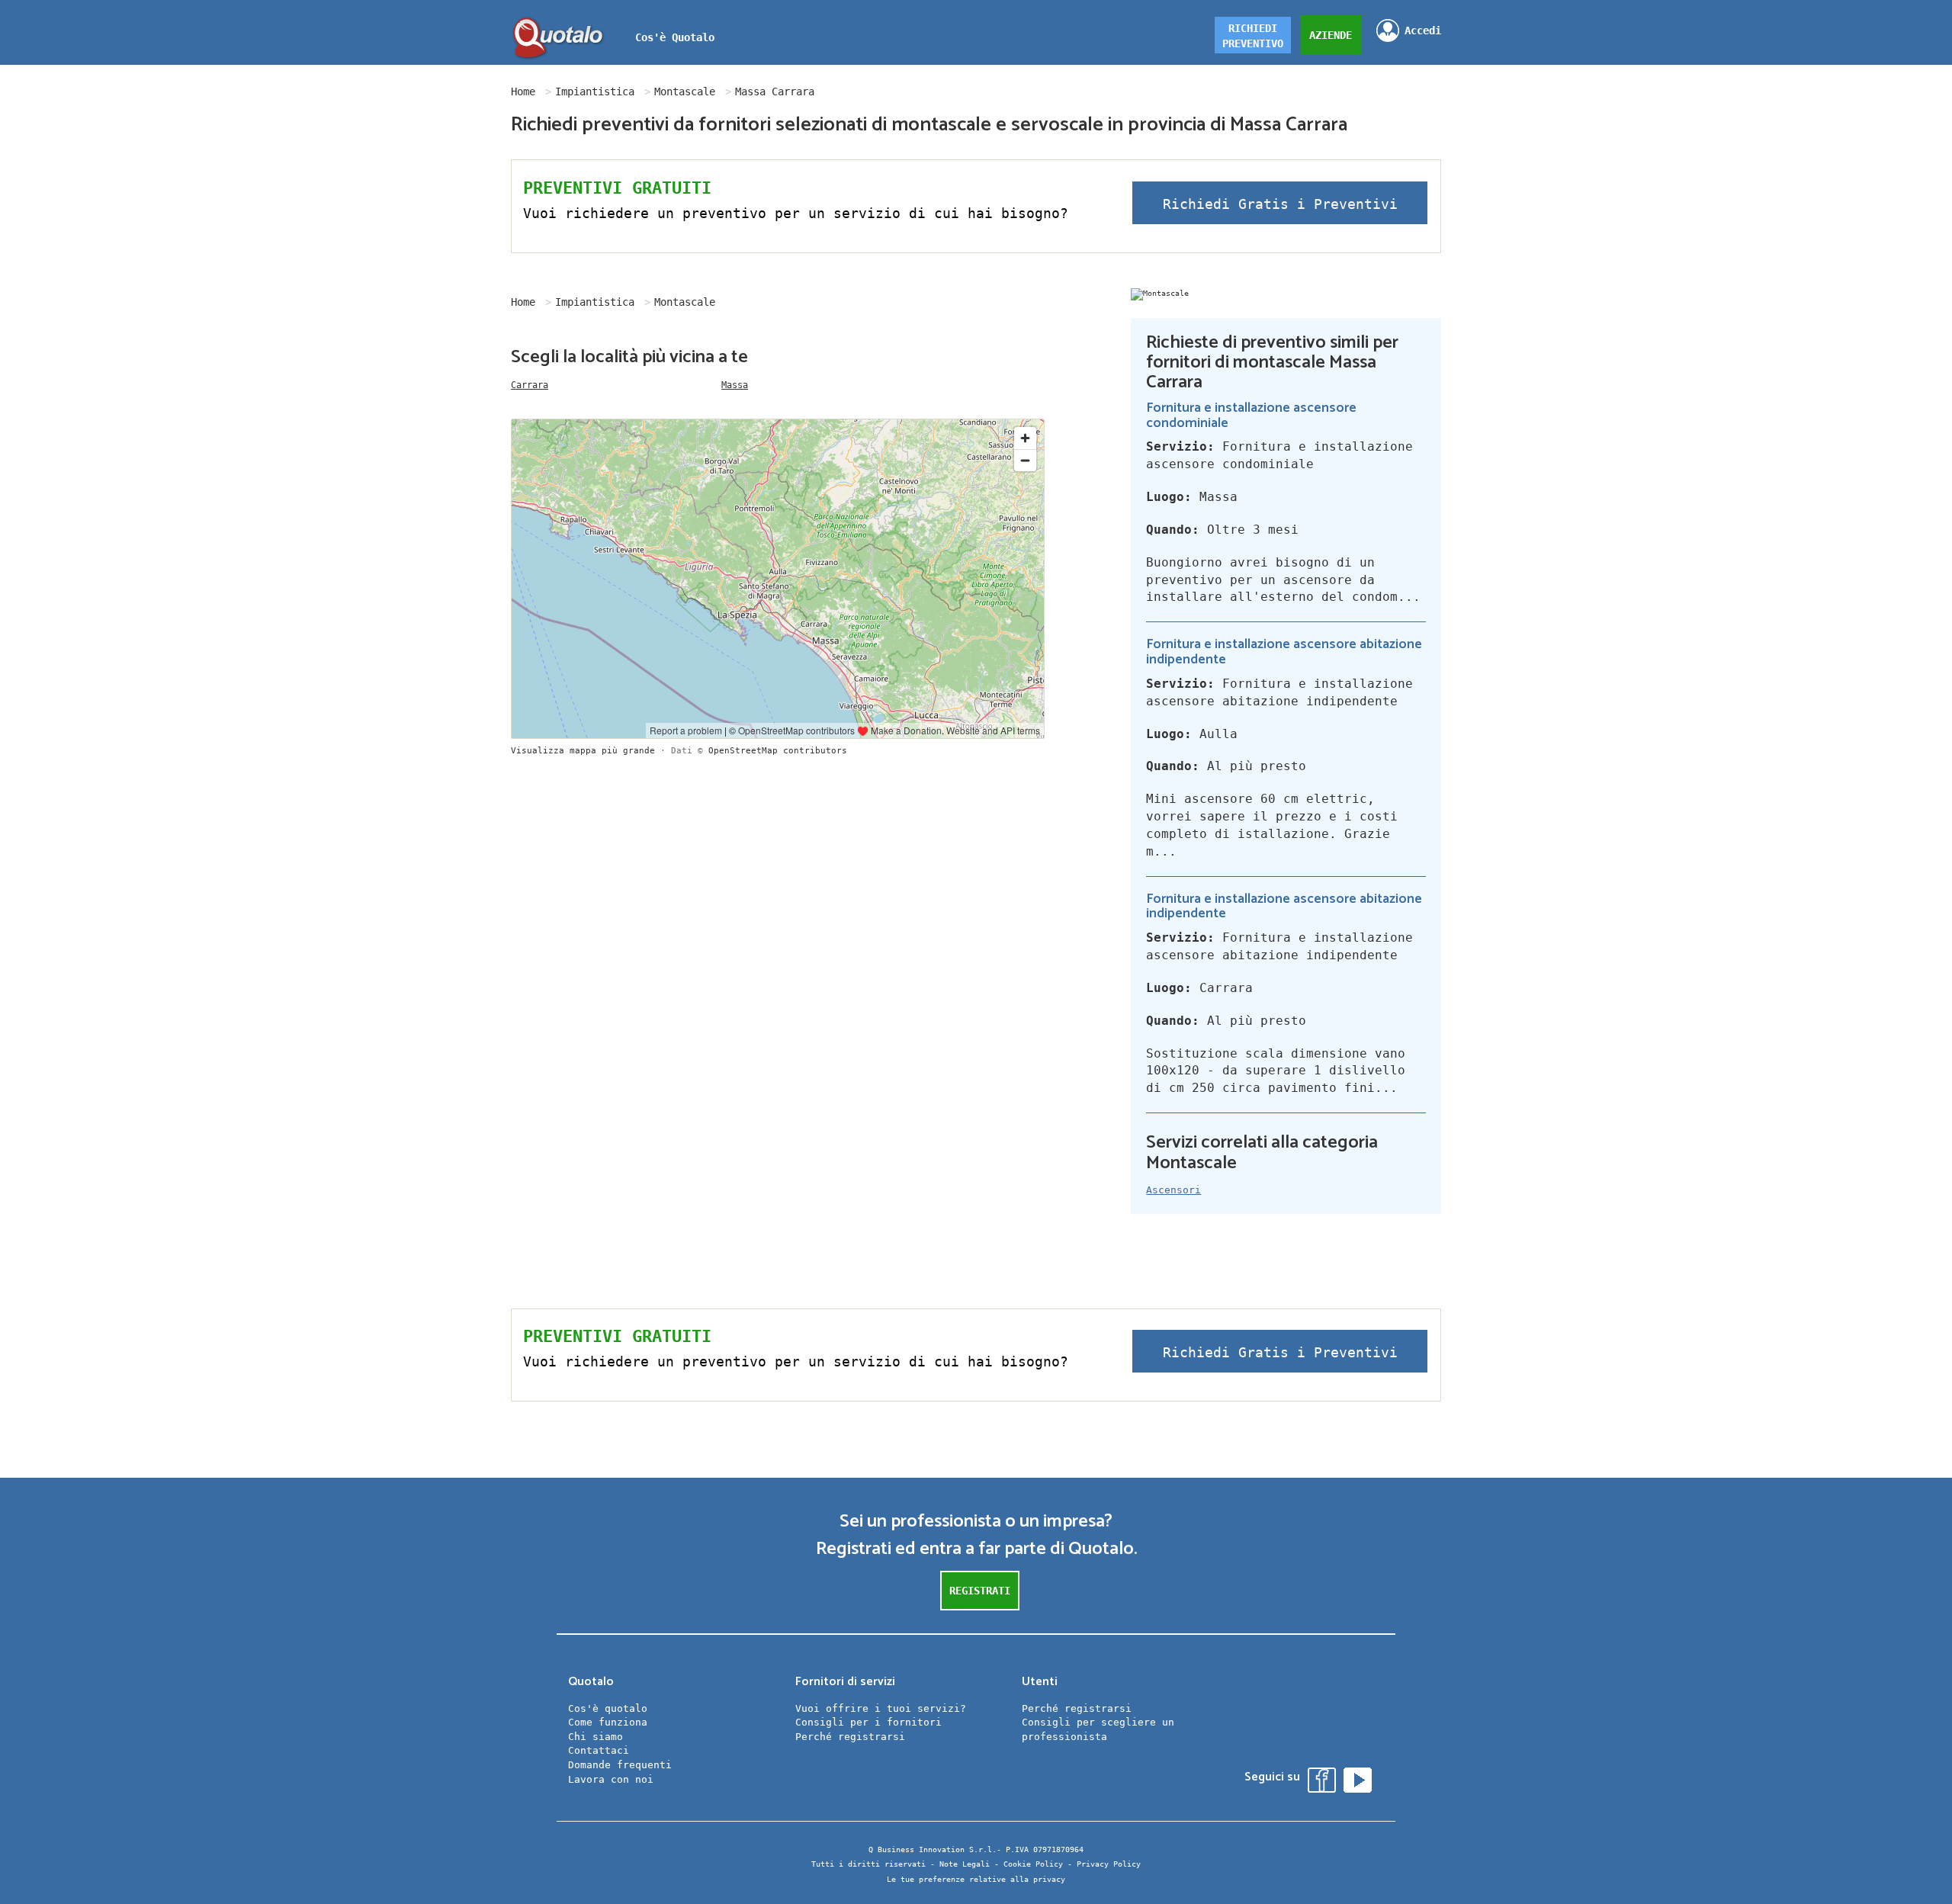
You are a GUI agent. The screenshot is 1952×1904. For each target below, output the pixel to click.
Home (523, 92)
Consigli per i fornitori (868, 1722)
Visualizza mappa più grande (583, 751)
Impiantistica (595, 92)
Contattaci (599, 1750)
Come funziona (608, 1722)
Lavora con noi (611, 1779)
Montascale (685, 92)
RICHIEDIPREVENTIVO (1253, 36)
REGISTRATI (980, 1591)
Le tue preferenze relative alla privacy (976, 1879)
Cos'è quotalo (608, 1708)
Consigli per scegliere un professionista (1098, 1729)
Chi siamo (596, 1737)
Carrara (530, 385)
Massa (735, 385)
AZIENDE (1331, 35)
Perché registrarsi (850, 1737)
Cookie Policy (1033, 1864)
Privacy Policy (1109, 1864)
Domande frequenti (620, 1765)
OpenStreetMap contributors (778, 751)
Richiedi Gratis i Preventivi (1280, 204)
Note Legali (965, 1864)
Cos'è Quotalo (675, 37)
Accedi (1423, 31)
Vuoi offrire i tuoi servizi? (881, 1708)
